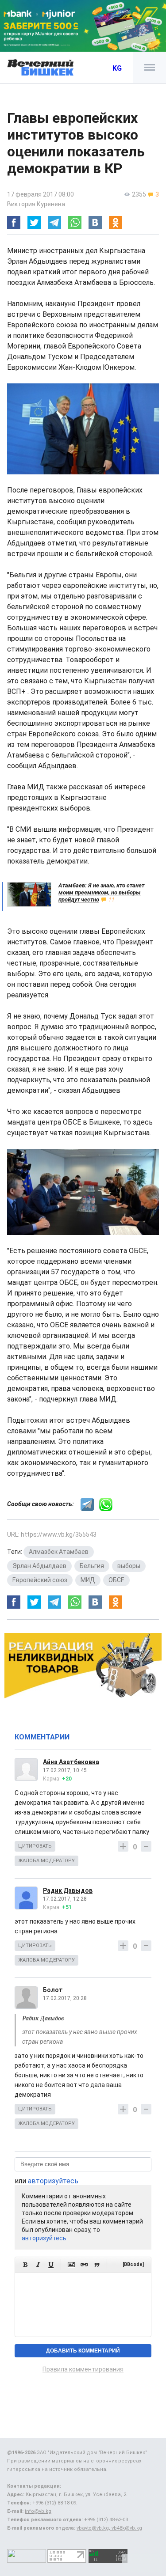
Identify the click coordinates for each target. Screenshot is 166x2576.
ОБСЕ (116, 1580)
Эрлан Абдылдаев (39, 1566)
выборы (129, 1566)
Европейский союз (40, 1580)
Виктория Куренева (36, 204)
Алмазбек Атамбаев (59, 1552)
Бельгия (92, 1566)
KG (117, 68)
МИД (88, 1580)
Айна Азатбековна (71, 1762)
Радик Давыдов (68, 1890)
